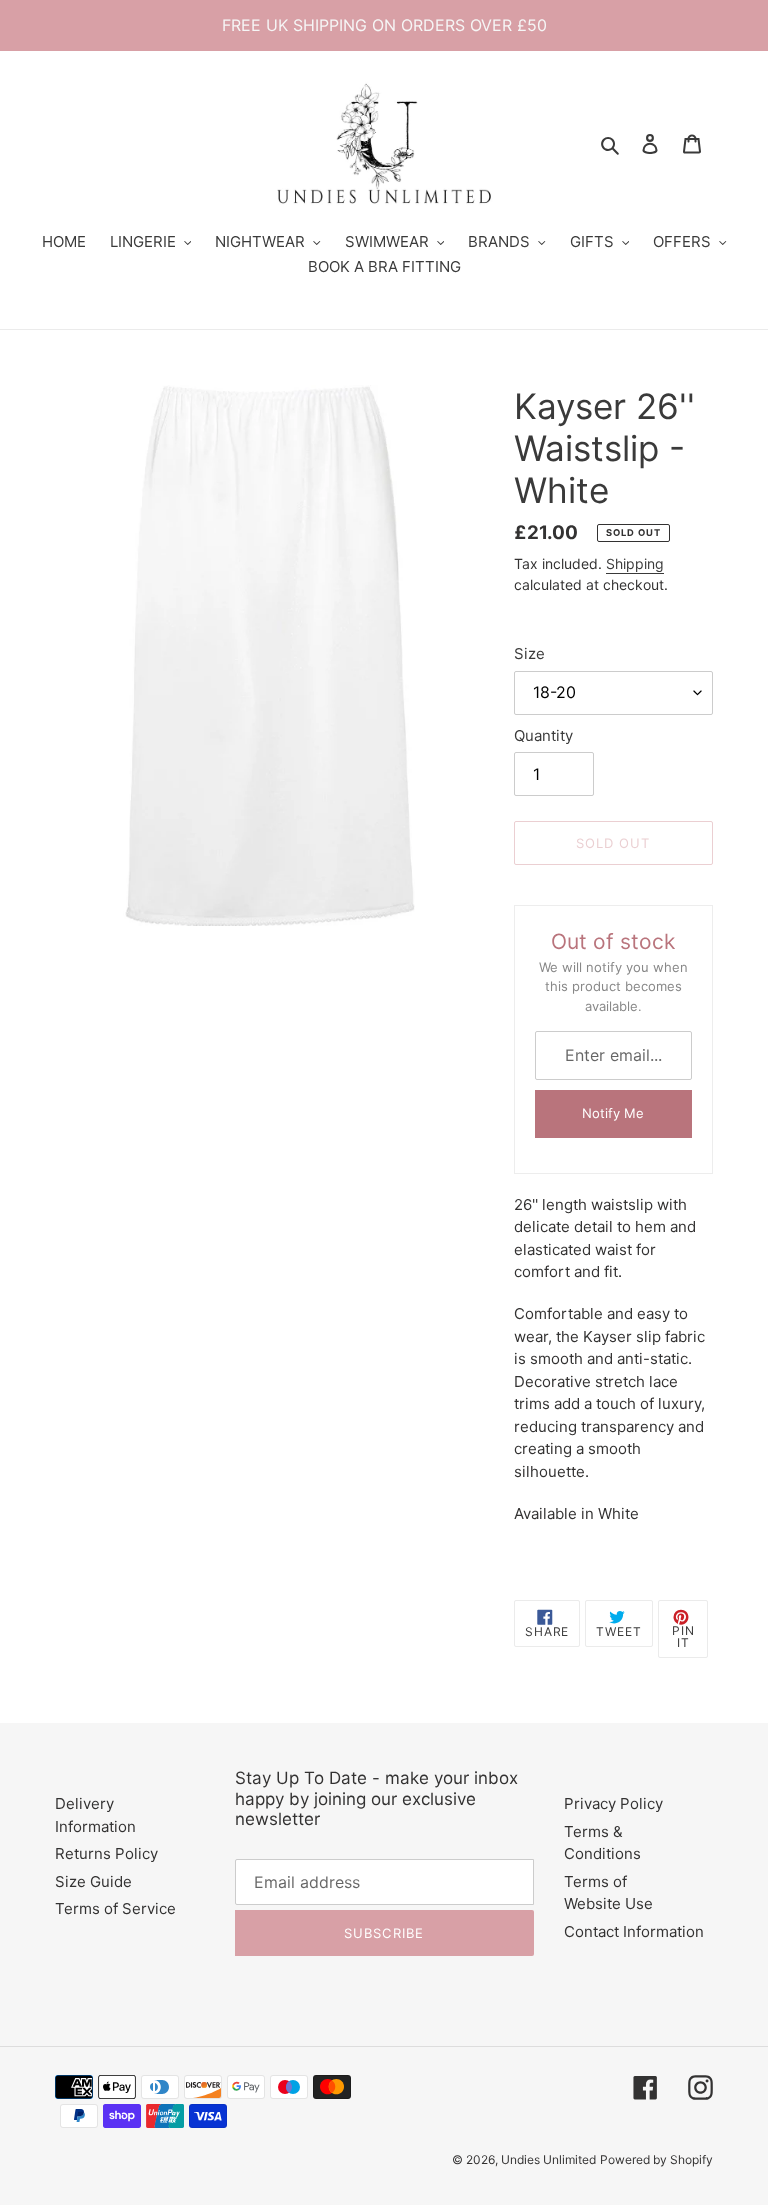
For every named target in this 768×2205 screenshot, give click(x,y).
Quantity (543, 735)
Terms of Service (115, 1908)
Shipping (635, 563)
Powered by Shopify (656, 2159)
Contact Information (634, 1931)
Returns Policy (106, 1853)
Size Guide (93, 1881)
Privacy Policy (613, 1803)
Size (529, 653)
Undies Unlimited (548, 2159)
